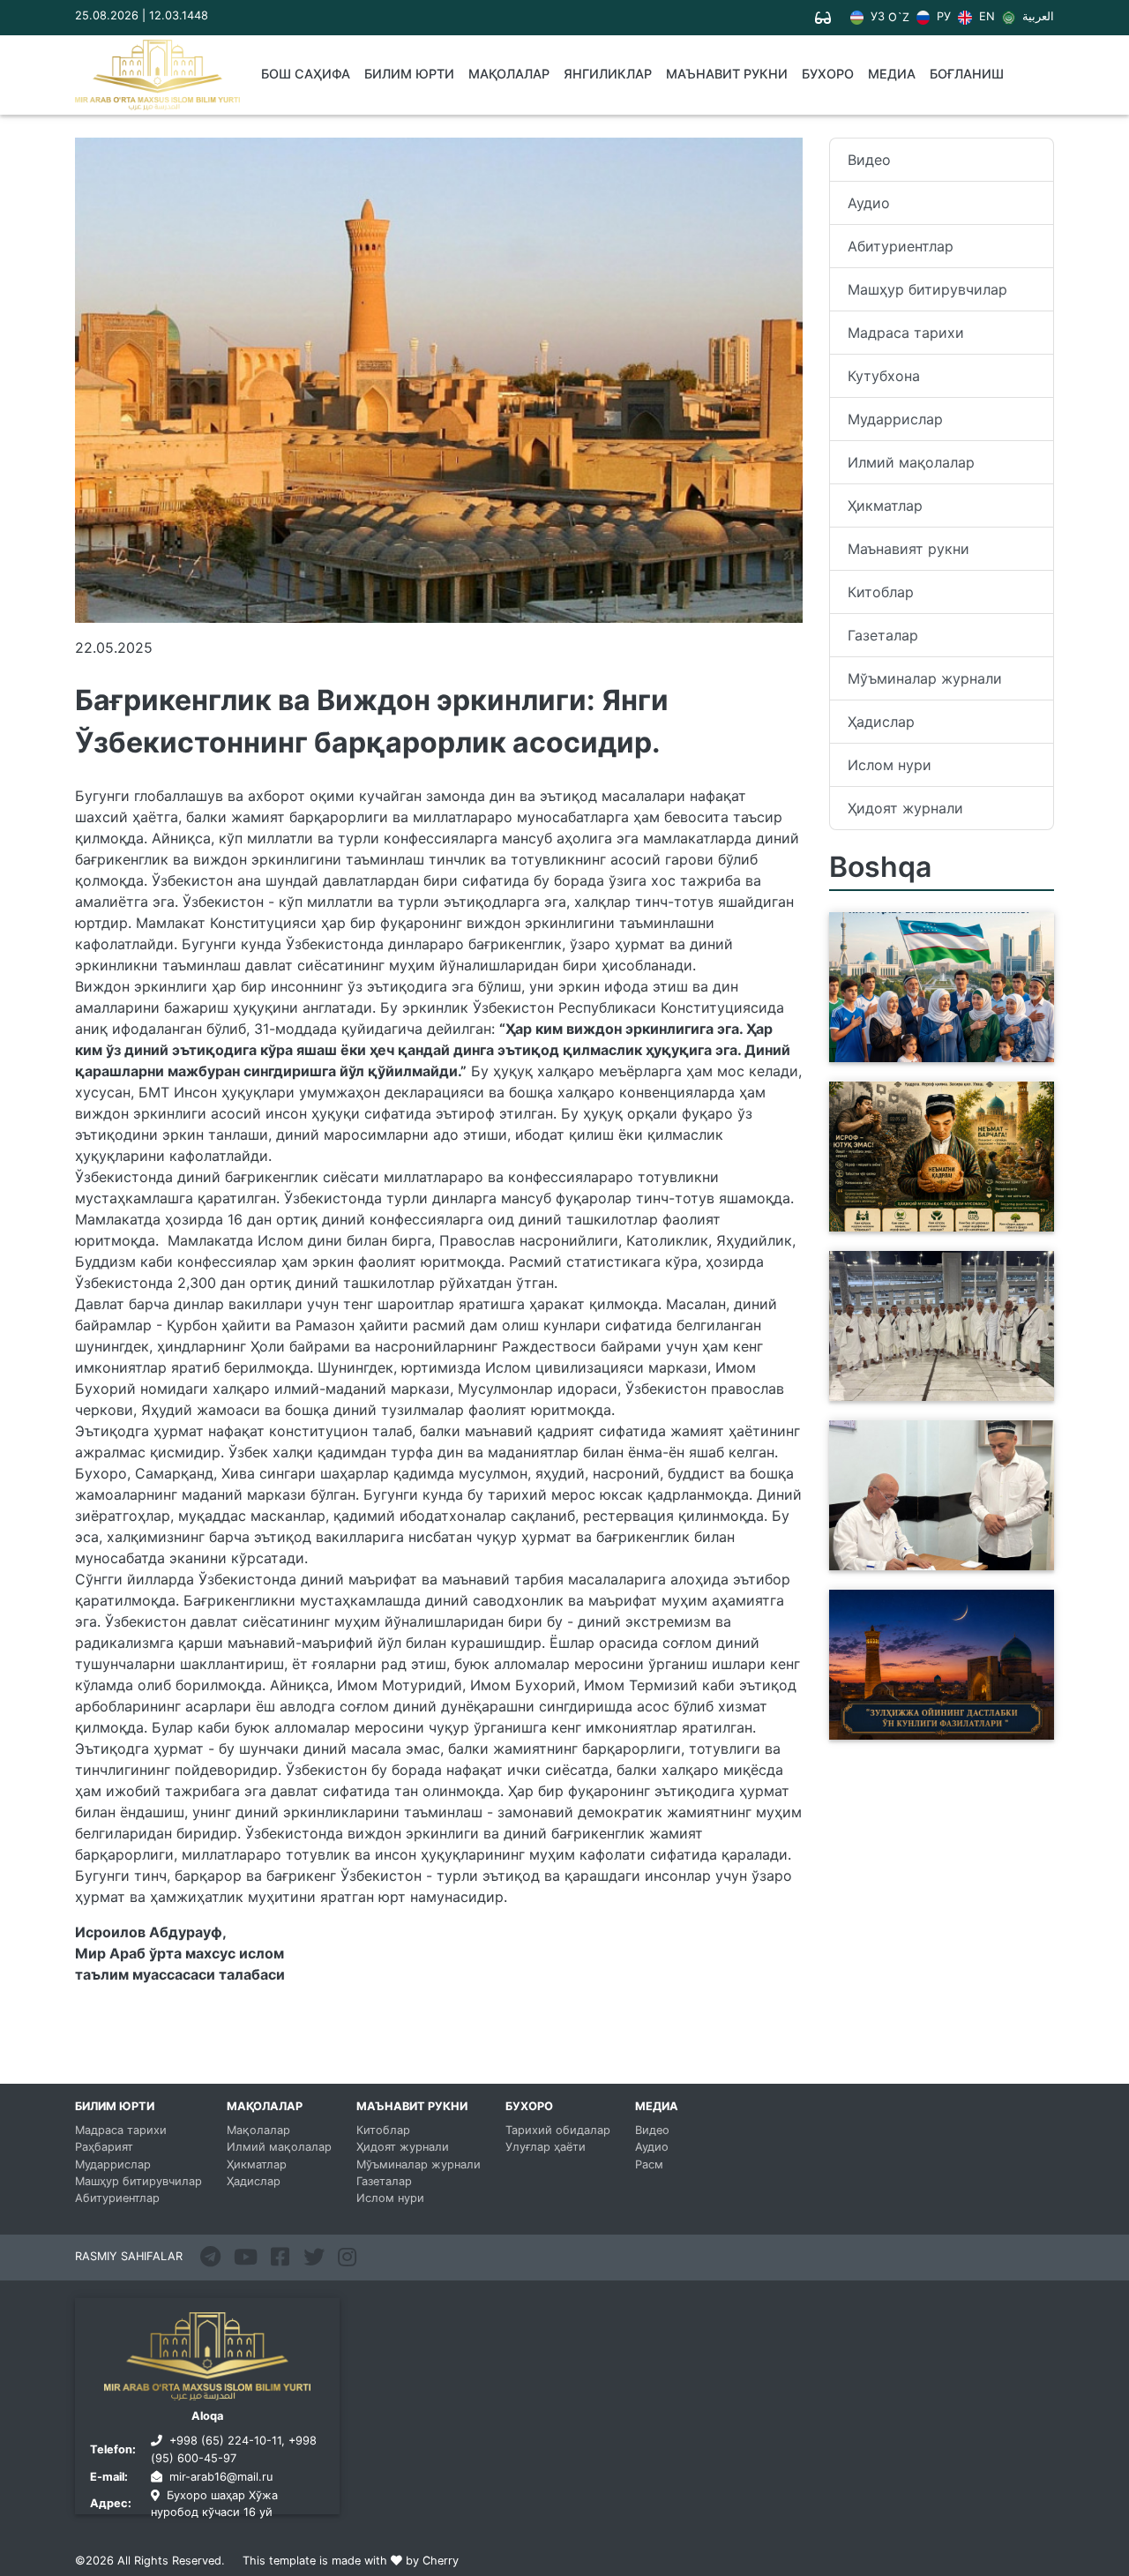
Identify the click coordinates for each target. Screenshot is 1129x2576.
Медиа (892, 74)
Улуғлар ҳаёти (546, 2147)
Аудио (869, 203)
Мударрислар (895, 419)
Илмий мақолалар (911, 462)
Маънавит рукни (727, 74)
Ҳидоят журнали (905, 808)
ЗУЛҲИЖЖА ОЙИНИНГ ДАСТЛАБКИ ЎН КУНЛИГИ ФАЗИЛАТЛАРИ (927, 1719)
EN (985, 17)
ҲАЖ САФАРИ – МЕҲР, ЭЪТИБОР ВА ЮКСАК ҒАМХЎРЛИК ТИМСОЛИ (917, 1380)
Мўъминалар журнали (925, 678)
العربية (1036, 17)
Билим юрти (409, 74)
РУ (942, 17)
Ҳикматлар (885, 505)
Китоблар (881, 592)
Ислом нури (890, 765)
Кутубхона (884, 376)
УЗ (876, 17)
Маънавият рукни (908, 549)
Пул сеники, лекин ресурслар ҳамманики (939, 1221)
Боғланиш (967, 74)
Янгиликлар (608, 74)
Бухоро (828, 74)
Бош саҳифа (306, 74)
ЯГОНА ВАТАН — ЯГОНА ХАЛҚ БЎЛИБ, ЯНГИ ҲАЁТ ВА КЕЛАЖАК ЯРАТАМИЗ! (937, 1041)
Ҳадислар (881, 722)
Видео (869, 160)
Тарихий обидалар (558, 2130)
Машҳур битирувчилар (927, 289)
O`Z (899, 18)
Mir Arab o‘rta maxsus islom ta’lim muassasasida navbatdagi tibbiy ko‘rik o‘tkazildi (929, 1539)
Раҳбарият (104, 2147)
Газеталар (883, 635)
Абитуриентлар (901, 246)
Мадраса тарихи (906, 333)
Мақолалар (509, 74)
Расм (649, 2164)
